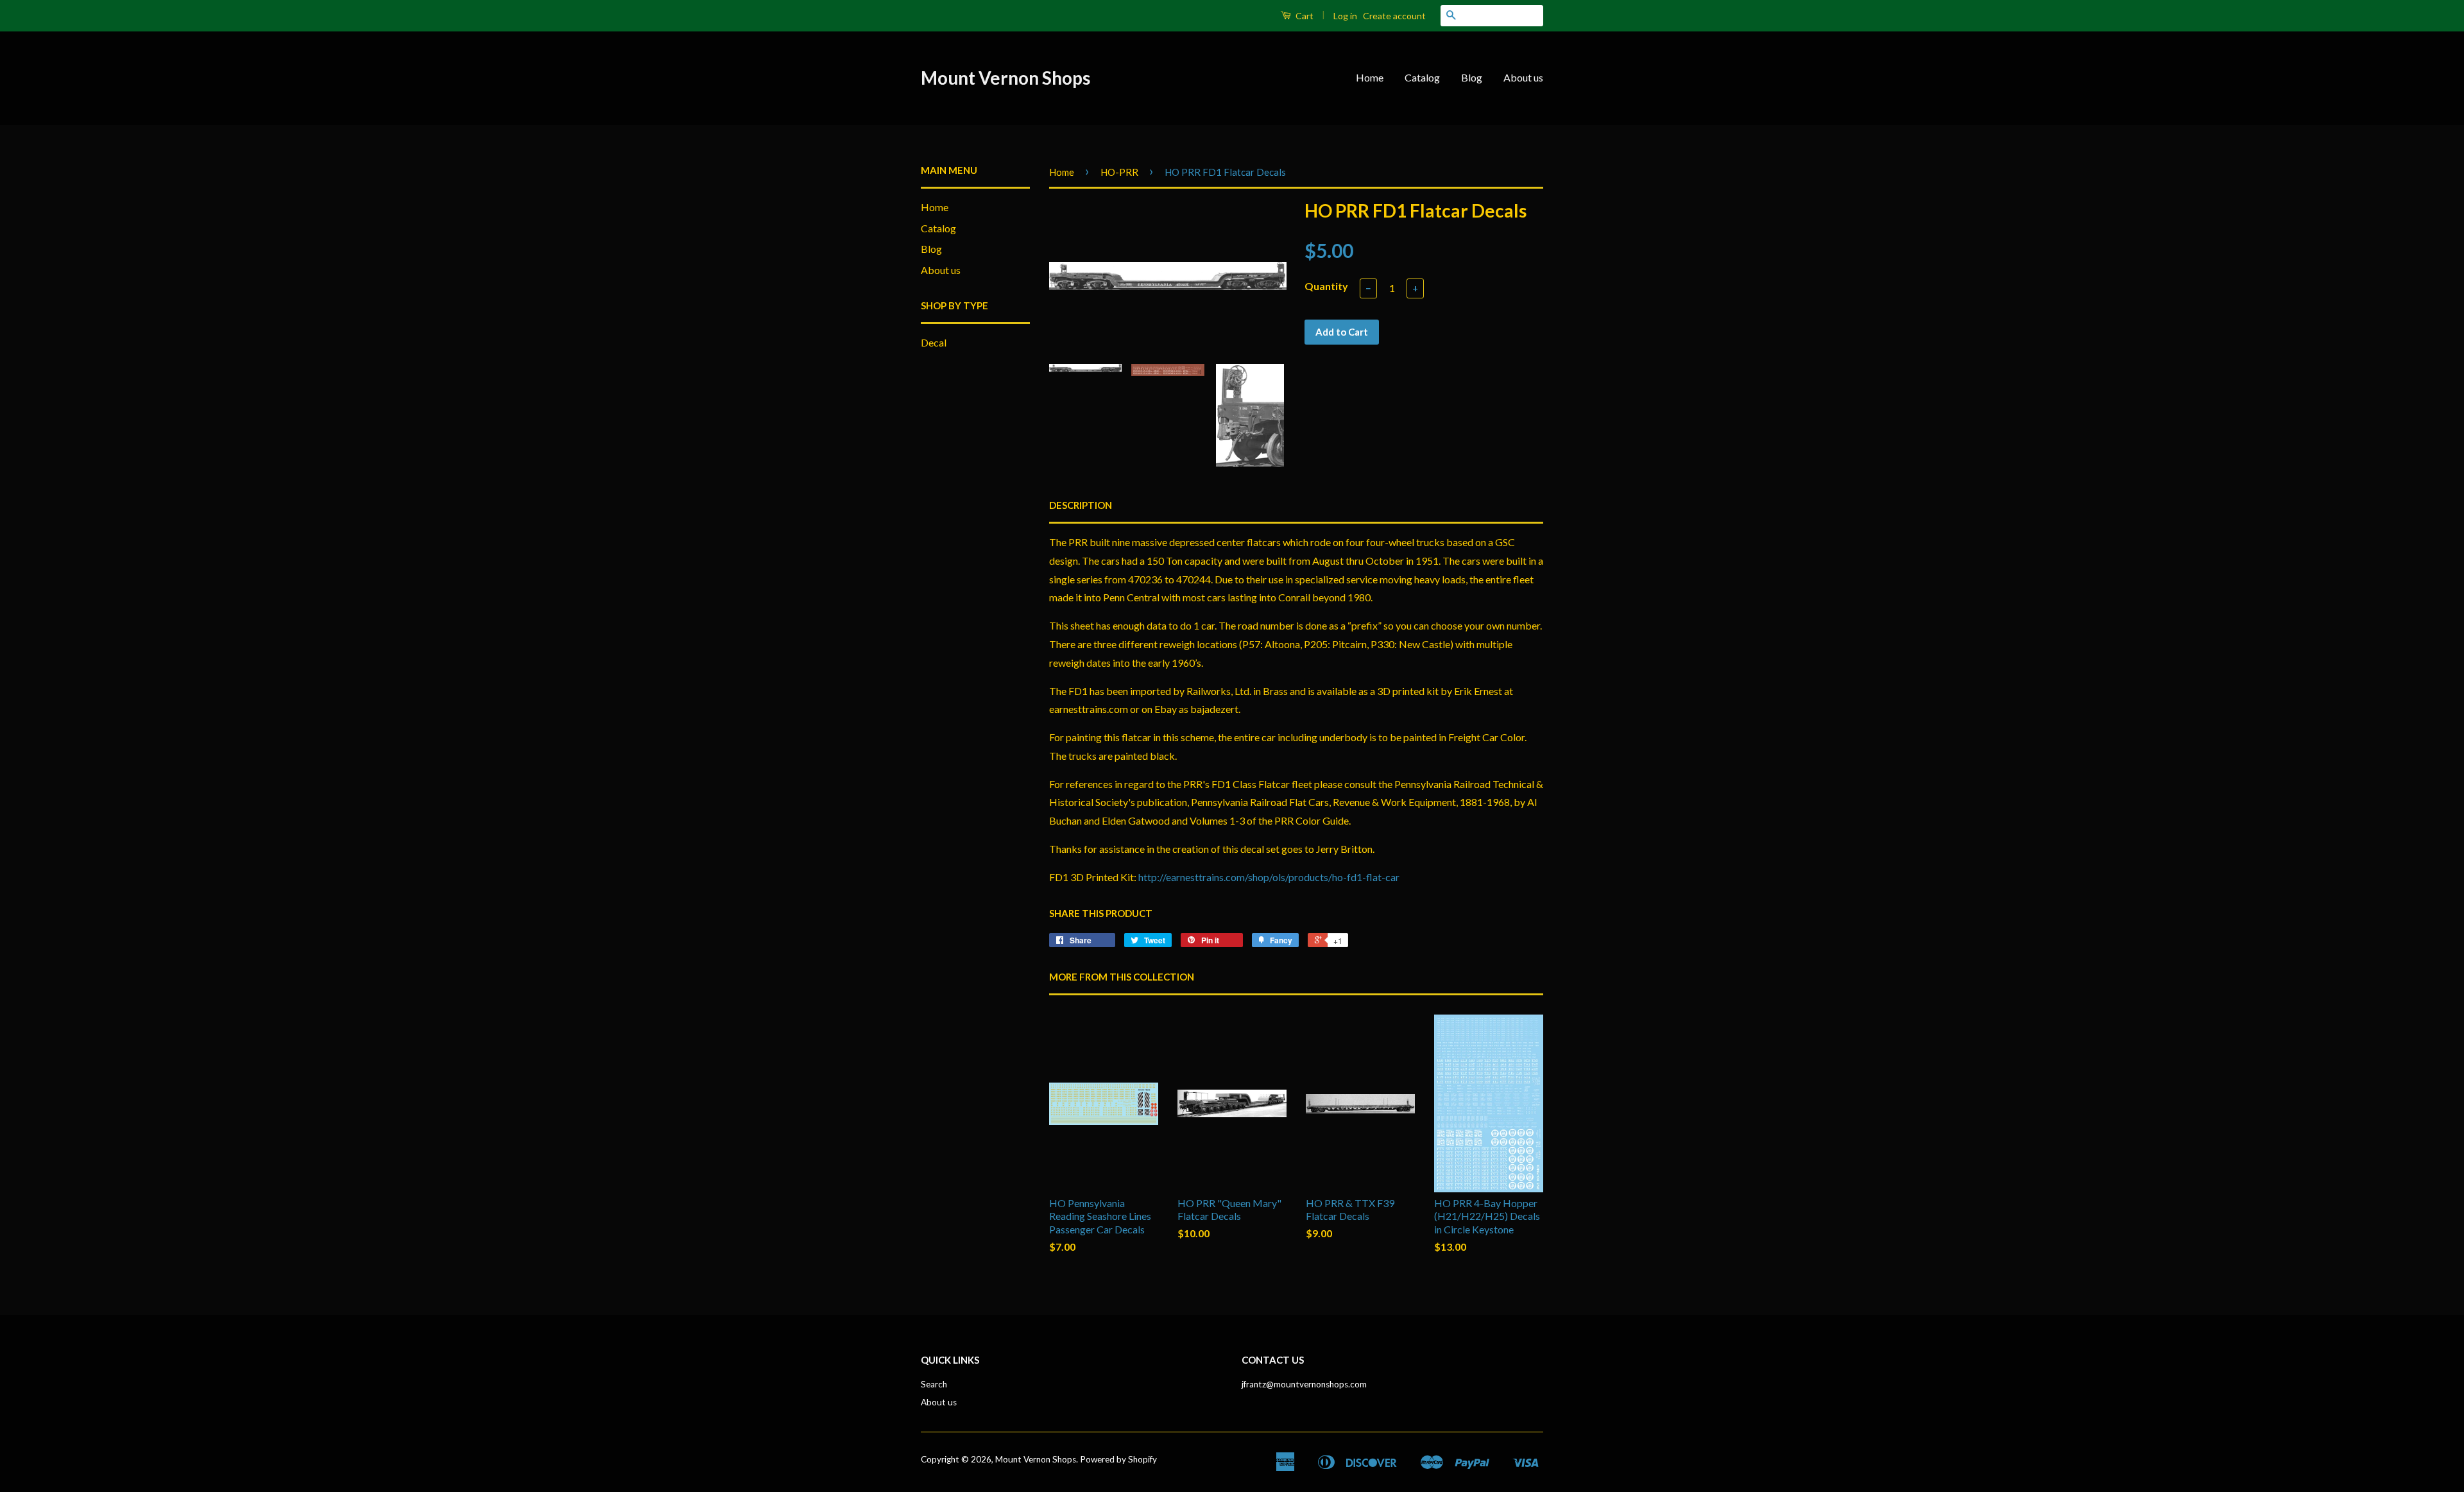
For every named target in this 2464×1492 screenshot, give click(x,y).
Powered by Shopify (1118, 1459)
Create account (1394, 16)
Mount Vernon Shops (1005, 78)
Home (1370, 77)
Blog (1472, 77)
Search (934, 1384)
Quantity (1326, 286)
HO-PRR (1119, 172)
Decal (934, 342)
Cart (1304, 16)
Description (1081, 505)
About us (1523, 77)
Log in (1345, 16)
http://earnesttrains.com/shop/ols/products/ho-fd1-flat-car (1269, 877)
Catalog (1422, 77)
